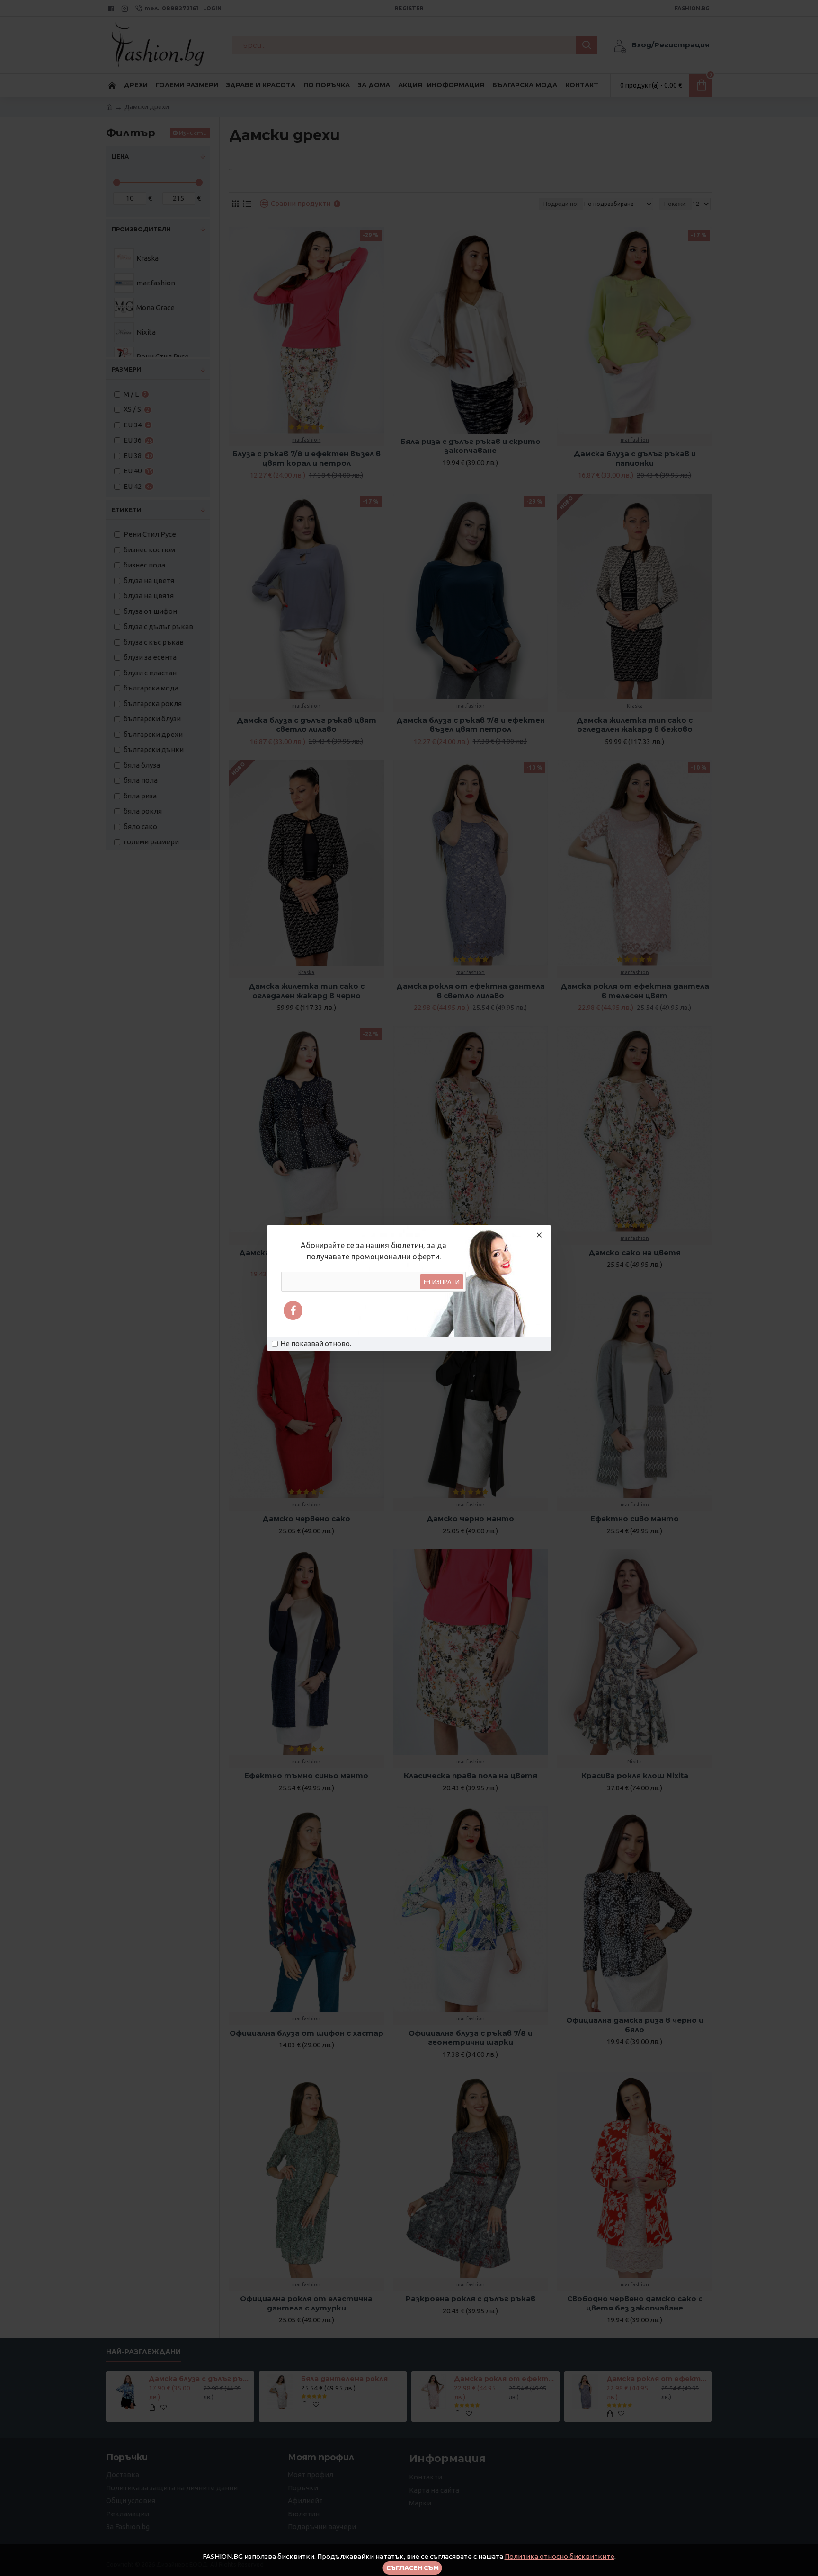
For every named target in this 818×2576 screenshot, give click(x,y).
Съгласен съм (413, 2568)
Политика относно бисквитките (560, 2556)
